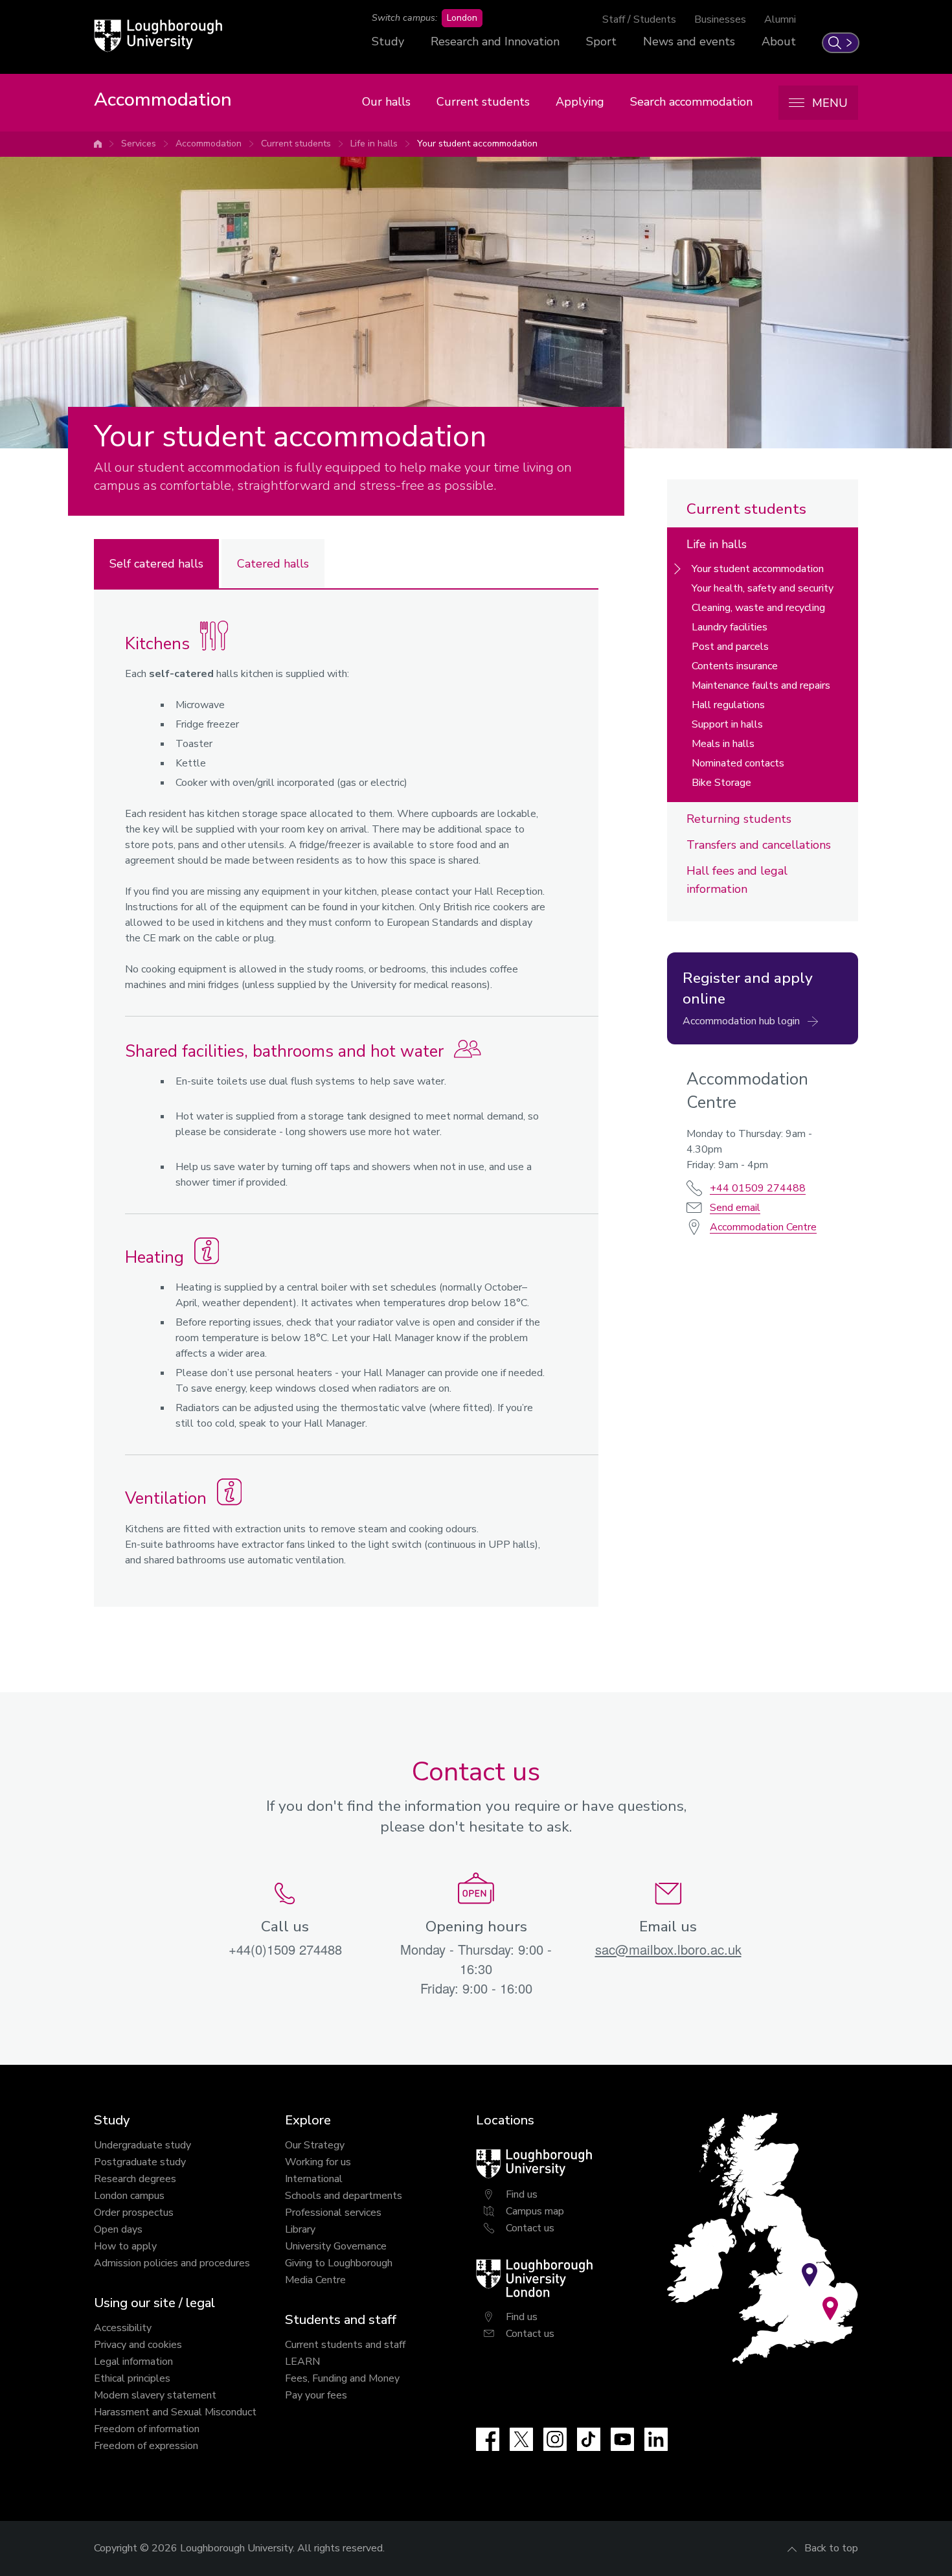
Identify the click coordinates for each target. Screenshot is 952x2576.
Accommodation (209, 144)
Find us (522, 2194)
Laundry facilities (730, 627)
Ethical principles (132, 2378)
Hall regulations (728, 705)
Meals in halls (723, 744)
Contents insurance (735, 666)
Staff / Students (639, 19)
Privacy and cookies (138, 2345)
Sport (601, 41)
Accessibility (123, 2328)
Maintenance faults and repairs (761, 685)
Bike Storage (721, 783)
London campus (129, 2196)
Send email (735, 1208)
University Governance (336, 2246)
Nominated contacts (738, 763)
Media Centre (315, 2280)
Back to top (831, 2548)
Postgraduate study (140, 2162)
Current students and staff (345, 2345)
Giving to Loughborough (339, 2263)
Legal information (133, 2362)
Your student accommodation (477, 144)
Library (300, 2229)
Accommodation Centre (763, 1227)
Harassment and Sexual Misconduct (175, 2412)
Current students (483, 102)
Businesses (720, 19)
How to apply (125, 2246)
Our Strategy (315, 2145)
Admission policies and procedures (172, 2263)
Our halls (386, 102)
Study (388, 41)
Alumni (780, 19)
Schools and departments (344, 2196)
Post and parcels (730, 647)
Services (139, 144)
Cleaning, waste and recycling (758, 608)
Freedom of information (147, 2429)
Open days (118, 2229)
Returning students (739, 819)
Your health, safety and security (763, 588)
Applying (580, 102)
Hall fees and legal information (737, 880)
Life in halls (374, 144)
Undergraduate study (142, 2145)
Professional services (333, 2213)
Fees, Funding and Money (342, 2378)
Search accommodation (691, 102)
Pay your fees (316, 2395)
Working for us (318, 2162)
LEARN (302, 2362)
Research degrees (135, 2179)
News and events (689, 41)
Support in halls (727, 724)
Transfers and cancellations (759, 845)
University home (98, 144)
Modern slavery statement (155, 2395)
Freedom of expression (146, 2446)
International (314, 2179)
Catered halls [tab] (273, 564)
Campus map (535, 2211)
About (779, 41)
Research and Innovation (495, 41)
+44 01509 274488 (758, 1188)
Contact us (530, 2228)
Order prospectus (134, 2213)
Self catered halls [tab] (156, 564)
